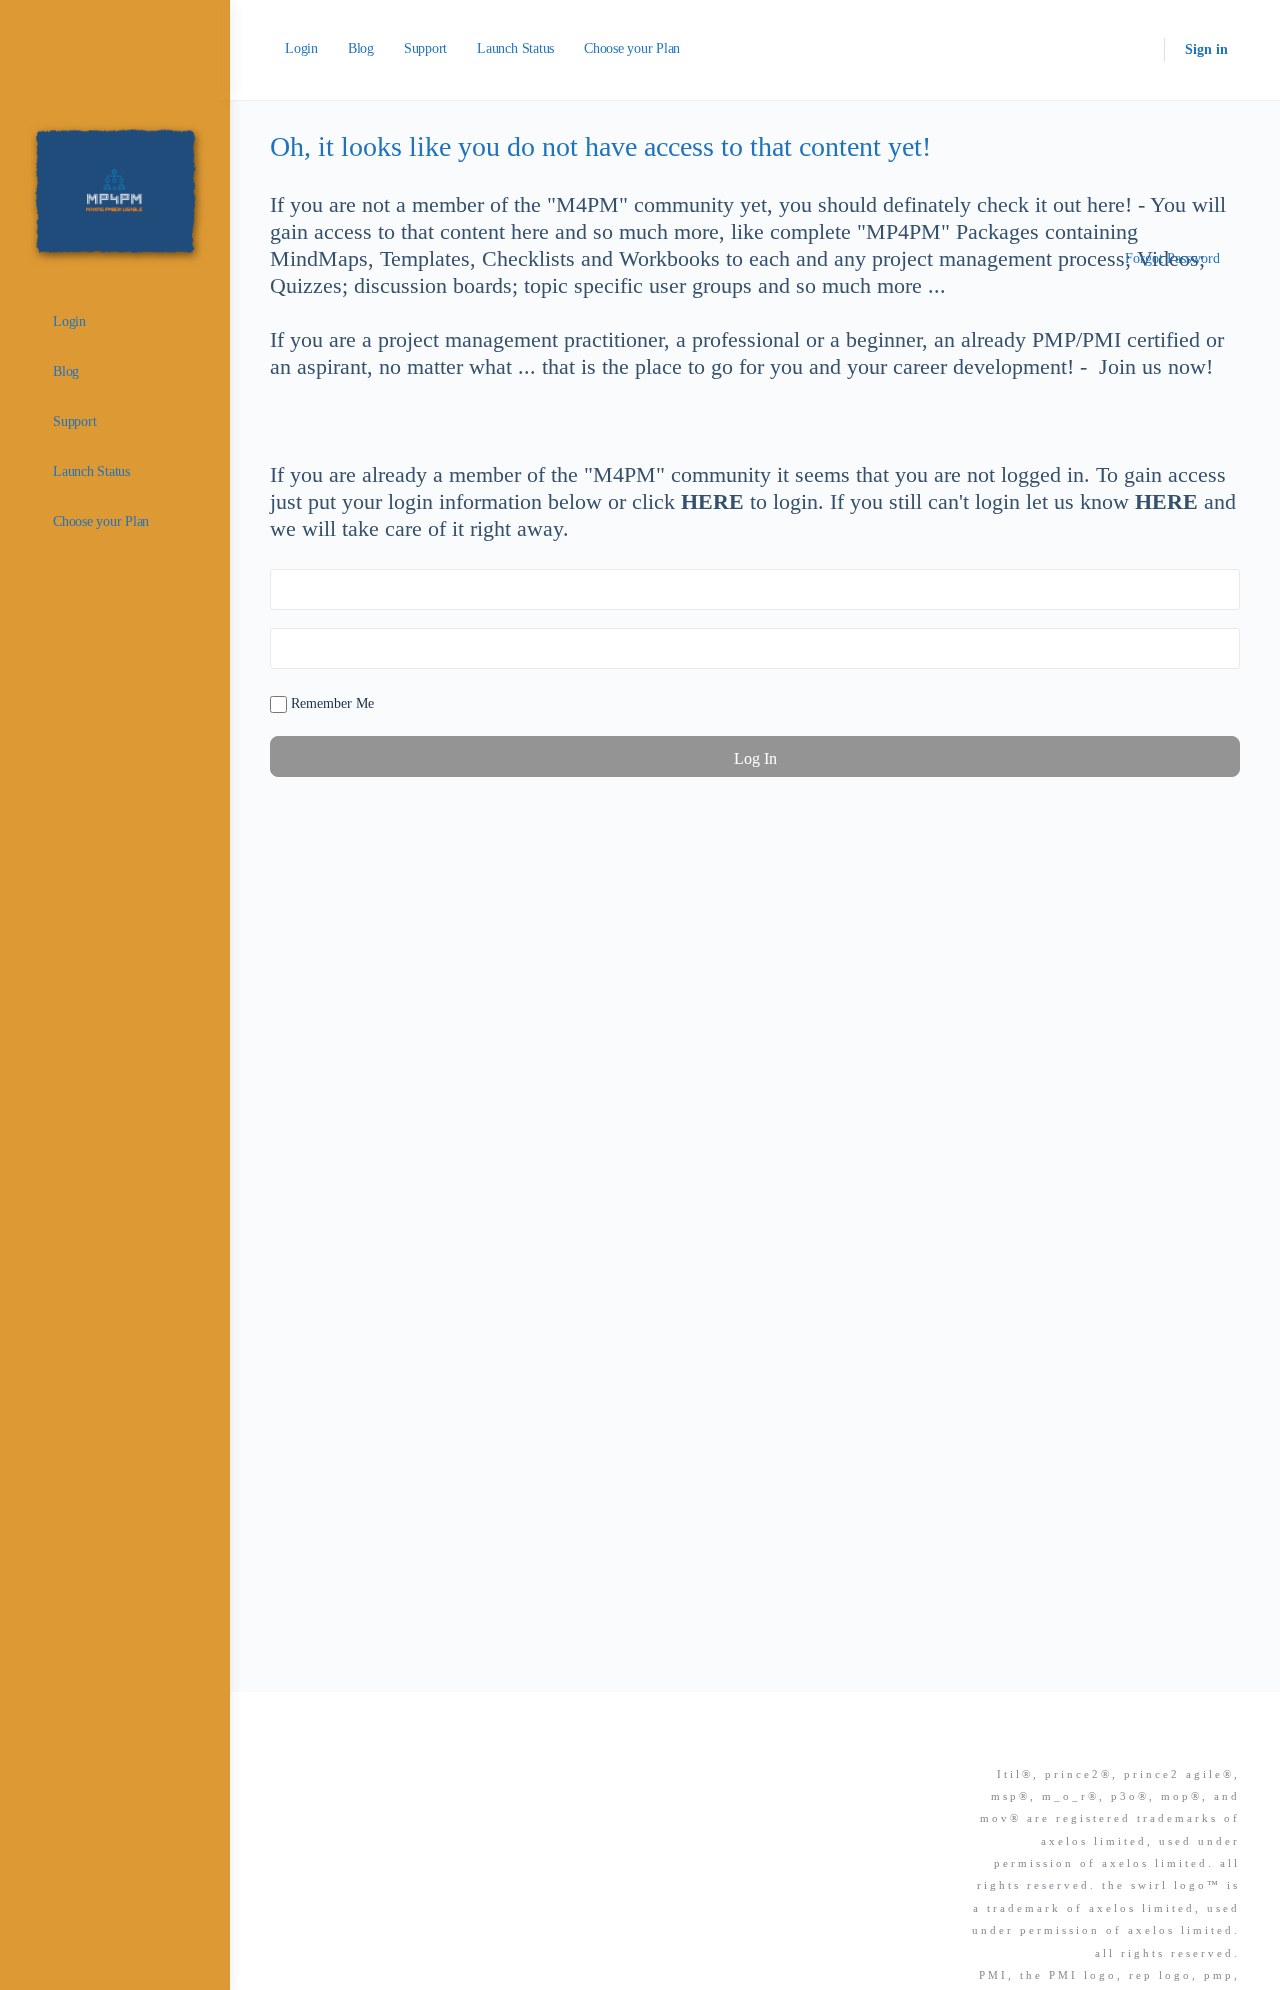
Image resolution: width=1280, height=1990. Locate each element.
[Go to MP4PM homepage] (115, 189)
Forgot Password (1172, 258)
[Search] (1136, 50)
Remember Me (330, 703)
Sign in (1206, 49)
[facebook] (1156, 1740)
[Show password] (1221, 648)
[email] (1120, 1740)
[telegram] (1228, 1740)
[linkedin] (1192, 1740)
